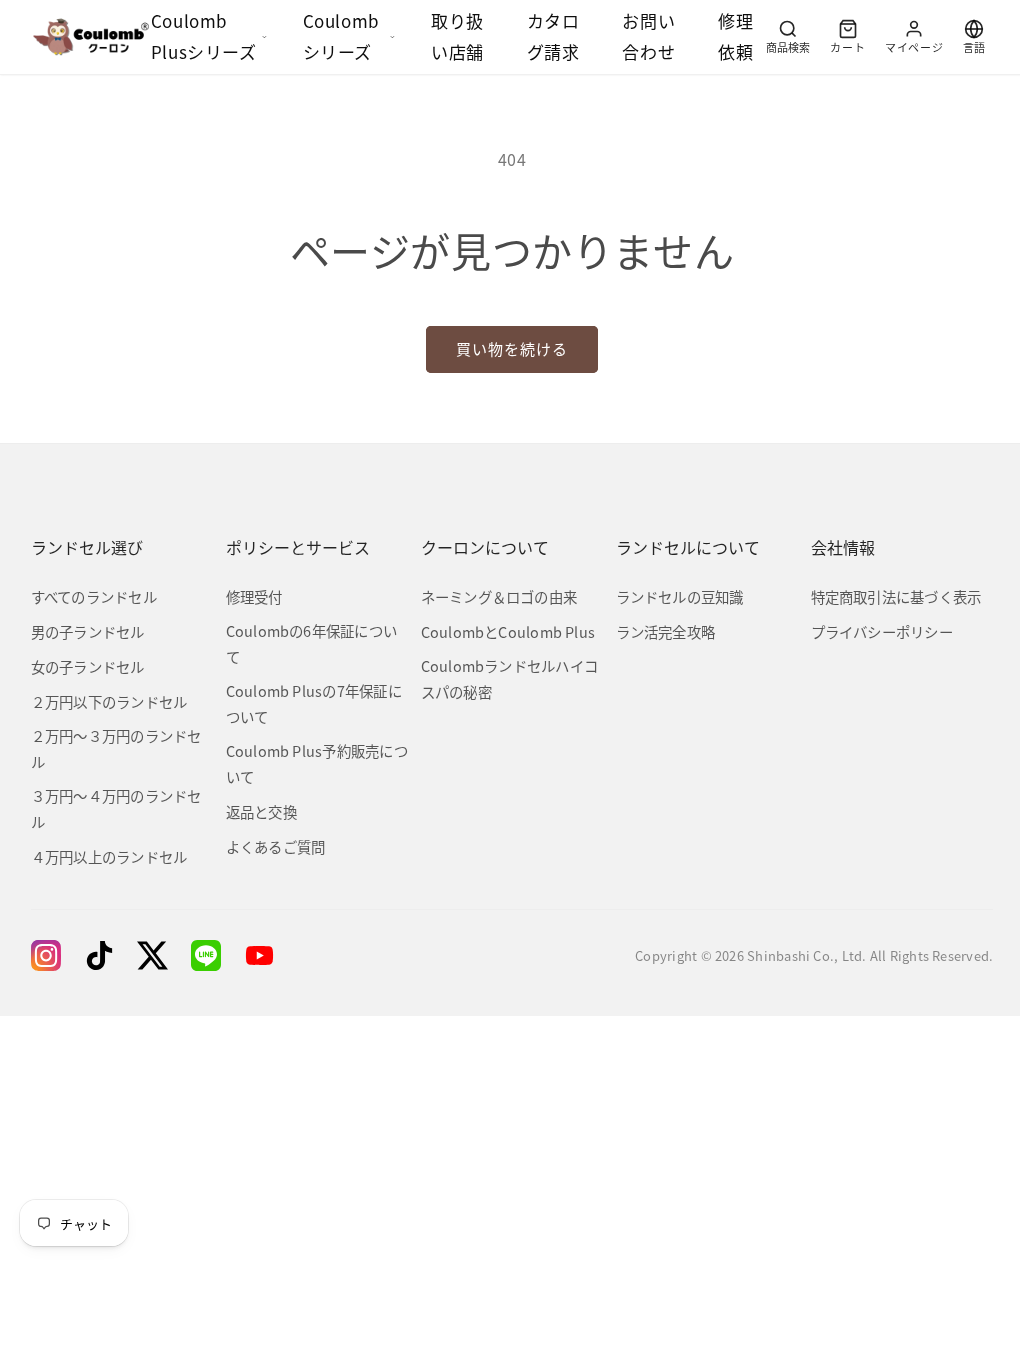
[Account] (914, 36)
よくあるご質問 (276, 846)
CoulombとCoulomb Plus (508, 631)
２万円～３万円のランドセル (116, 748)
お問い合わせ (648, 36)
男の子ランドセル (88, 631)
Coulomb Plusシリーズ (204, 36)
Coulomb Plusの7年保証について (314, 703)
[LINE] (206, 955)
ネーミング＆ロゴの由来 (499, 596)
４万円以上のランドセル (109, 856)
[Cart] (847, 36)
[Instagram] (46, 955)
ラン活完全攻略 (666, 631)
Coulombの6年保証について (311, 643)
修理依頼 (735, 36)
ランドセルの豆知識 (680, 596)
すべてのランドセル (94, 596)
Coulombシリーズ (341, 36)
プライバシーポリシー (882, 631)
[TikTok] (99, 955)
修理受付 (254, 596)
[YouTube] (259, 955)
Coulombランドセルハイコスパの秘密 (509, 678)
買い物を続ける (512, 348)
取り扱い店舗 (457, 36)
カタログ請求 (553, 36)
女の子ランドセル (88, 666)
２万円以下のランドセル (109, 701)
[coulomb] (91, 37)
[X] (152, 955)
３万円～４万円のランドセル (116, 808)
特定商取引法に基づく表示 (896, 596)
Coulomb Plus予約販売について (317, 763)
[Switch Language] (974, 36)
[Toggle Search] (788, 36)
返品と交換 (261, 811)
